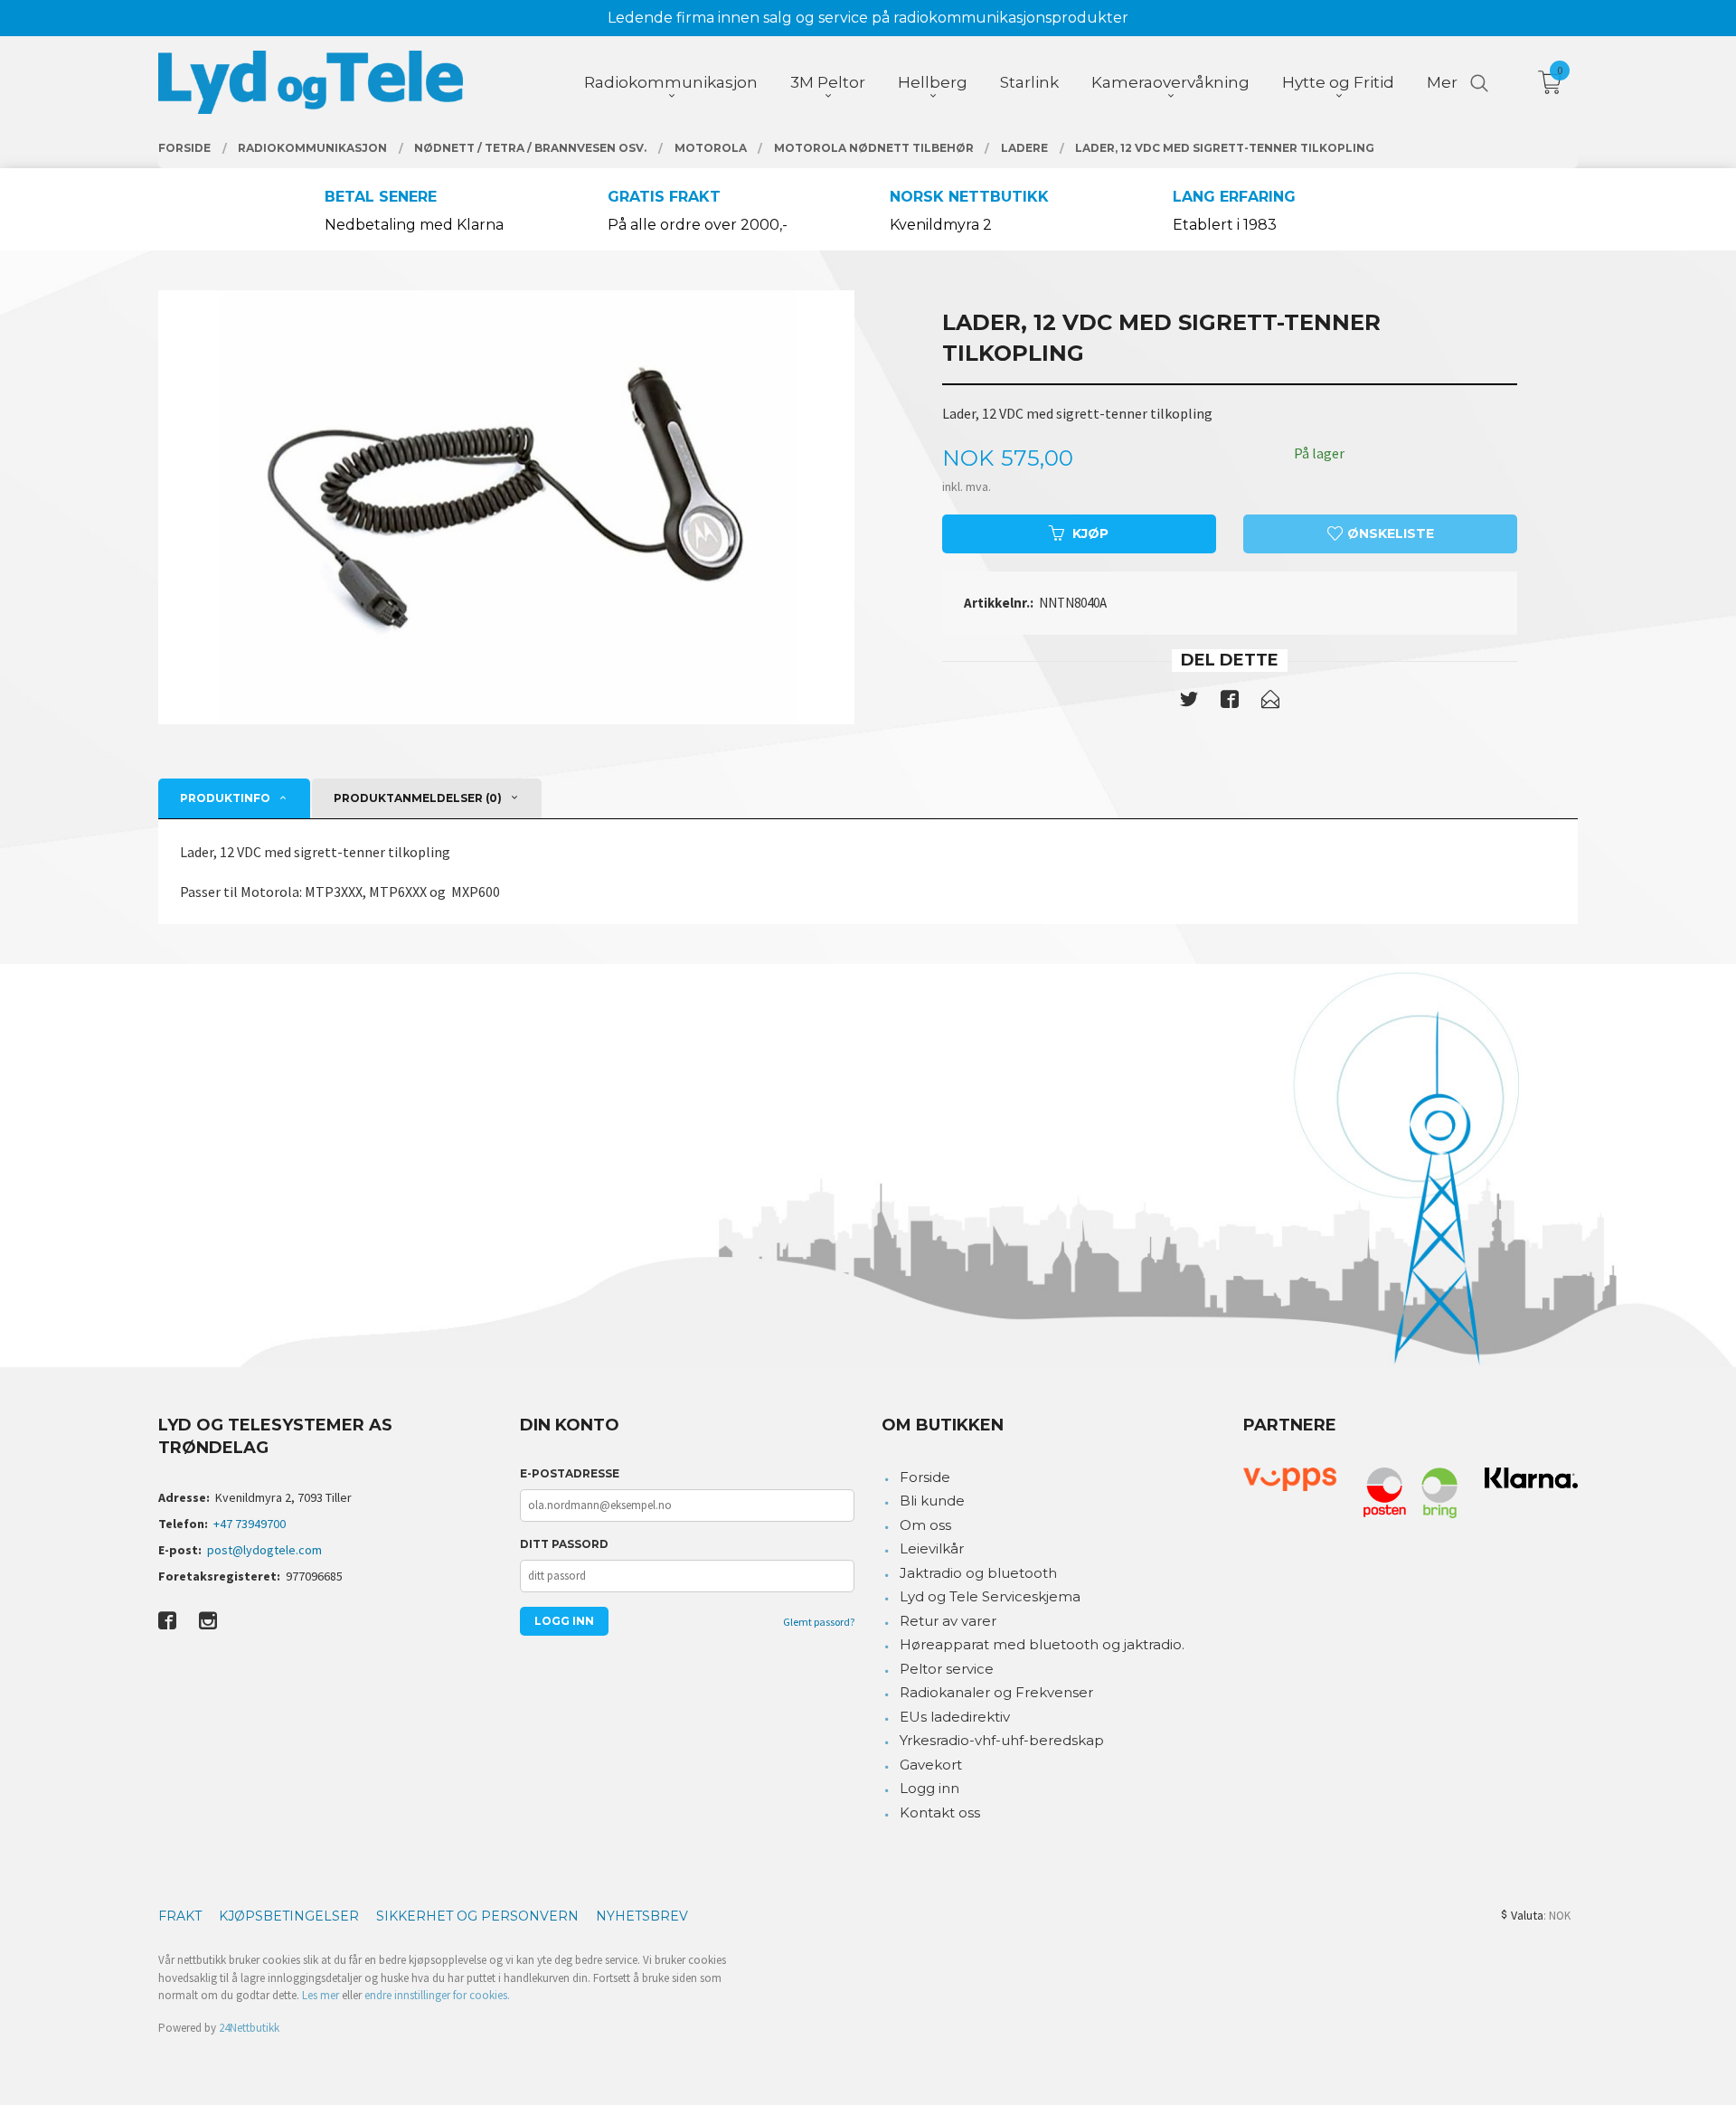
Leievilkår (932, 1548)
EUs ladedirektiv (955, 1717)
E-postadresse (570, 1473)
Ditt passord (564, 1544)
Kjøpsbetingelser (289, 1916)
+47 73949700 (250, 1524)
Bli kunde (932, 1501)
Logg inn (929, 1788)
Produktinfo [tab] (225, 798)
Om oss (925, 1525)
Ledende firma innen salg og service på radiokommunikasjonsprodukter (868, 18)
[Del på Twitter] (1189, 703)
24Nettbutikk (249, 2028)
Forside (925, 1477)
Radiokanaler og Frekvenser (996, 1692)
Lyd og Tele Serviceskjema (990, 1596)
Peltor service (947, 1669)
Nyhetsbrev (642, 1916)
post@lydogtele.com (264, 1550)
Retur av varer (948, 1621)
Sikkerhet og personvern (477, 1916)
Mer (1442, 82)
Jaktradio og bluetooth (978, 1573)
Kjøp (1090, 533)
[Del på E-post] (1270, 703)
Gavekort (931, 1765)
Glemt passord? (819, 1622)
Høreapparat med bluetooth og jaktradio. (1042, 1644)
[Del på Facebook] (1230, 703)
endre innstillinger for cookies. (437, 1995)
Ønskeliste (1389, 533)
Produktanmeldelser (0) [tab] (418, 798)
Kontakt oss (940, 1812)
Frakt (180, 1916)
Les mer (321, 1995)
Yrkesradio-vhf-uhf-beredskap (1002, 1740)
